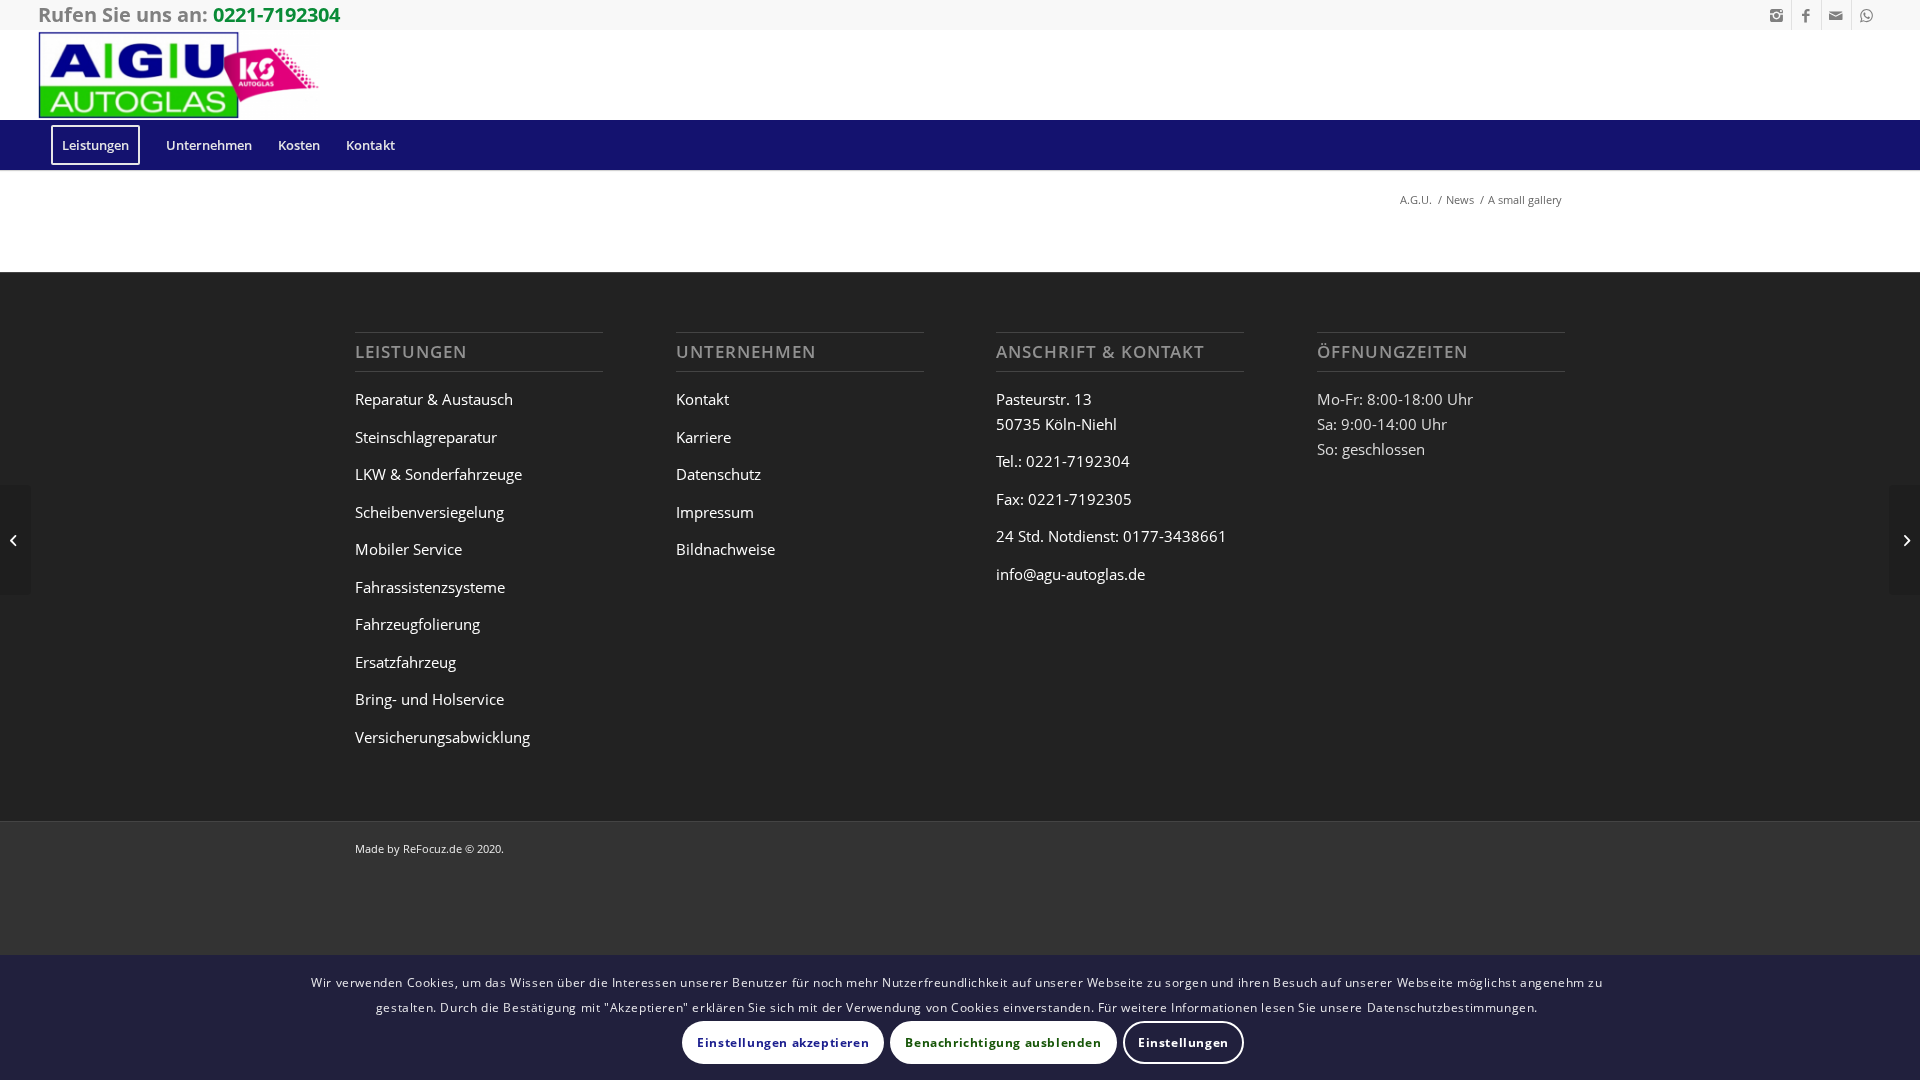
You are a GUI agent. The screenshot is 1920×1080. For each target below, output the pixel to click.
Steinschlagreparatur (426, 437)
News (1460, 199)
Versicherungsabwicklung (442, 737)
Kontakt (702, 399)
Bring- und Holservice (429, 699)
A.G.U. (1416, 199)
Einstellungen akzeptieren (783, 1041)
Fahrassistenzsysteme (430, 587)
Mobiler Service (408, 549)
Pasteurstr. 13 (1044, 399)
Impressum (715, 512)
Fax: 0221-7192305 (1064, 499)
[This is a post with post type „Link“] (15, 540)
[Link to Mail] (1836, 15)
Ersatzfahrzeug (405, 662)
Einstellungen (1183, 1041)
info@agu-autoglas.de (1070, 574)
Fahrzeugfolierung (417, 624)
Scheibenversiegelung (429, 512)
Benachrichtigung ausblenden (1003, 1041)
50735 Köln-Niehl (1056, 424)
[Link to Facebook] (1806, 15)
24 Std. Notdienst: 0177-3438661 (1111, 536)
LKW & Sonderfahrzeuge (438, 474)
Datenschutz (718, 474)
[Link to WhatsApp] (1867, 15)
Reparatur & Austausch (434, 399)
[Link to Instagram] (1776, 15)
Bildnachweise (725, 549)
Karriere (703, 437)
